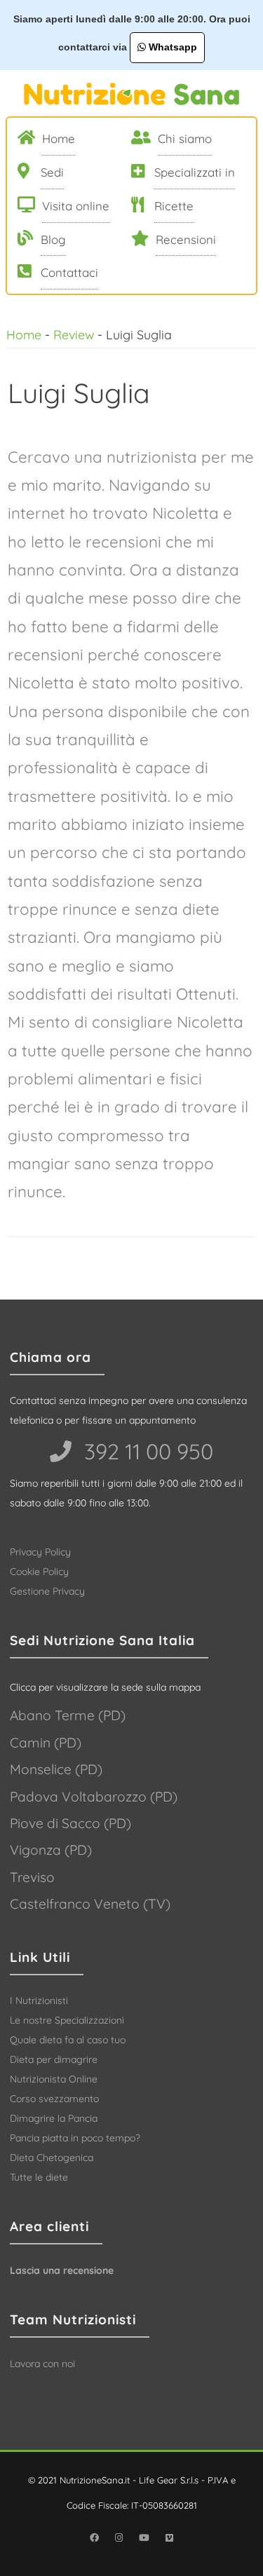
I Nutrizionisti (39, 2001)
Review (74, 334)
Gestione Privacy (47, 1591)
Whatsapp (171, 47)
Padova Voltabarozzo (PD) (94, 1797)
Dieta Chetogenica (52, 2158)
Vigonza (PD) (51, 1850)
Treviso (32, 1877)
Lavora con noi (42, 2364)
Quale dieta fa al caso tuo (68, 2040)
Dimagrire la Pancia (54, 2118)
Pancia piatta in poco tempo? (75, 2138)
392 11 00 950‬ (146, 1451)
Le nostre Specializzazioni (67, 2020)
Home (24, 334)
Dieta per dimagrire (54, 2059)
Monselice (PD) (56, 1769)
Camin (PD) (46, 1743)
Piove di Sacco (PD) (70, 1823)
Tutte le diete (39, 2177)
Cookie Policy (39, 1572)
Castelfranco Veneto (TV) (90, 1904)
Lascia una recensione (62, 2270)
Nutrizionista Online (54, 2079)
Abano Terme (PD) (68, 1715)
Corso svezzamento (54, 2099)
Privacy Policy (40, 1552)
